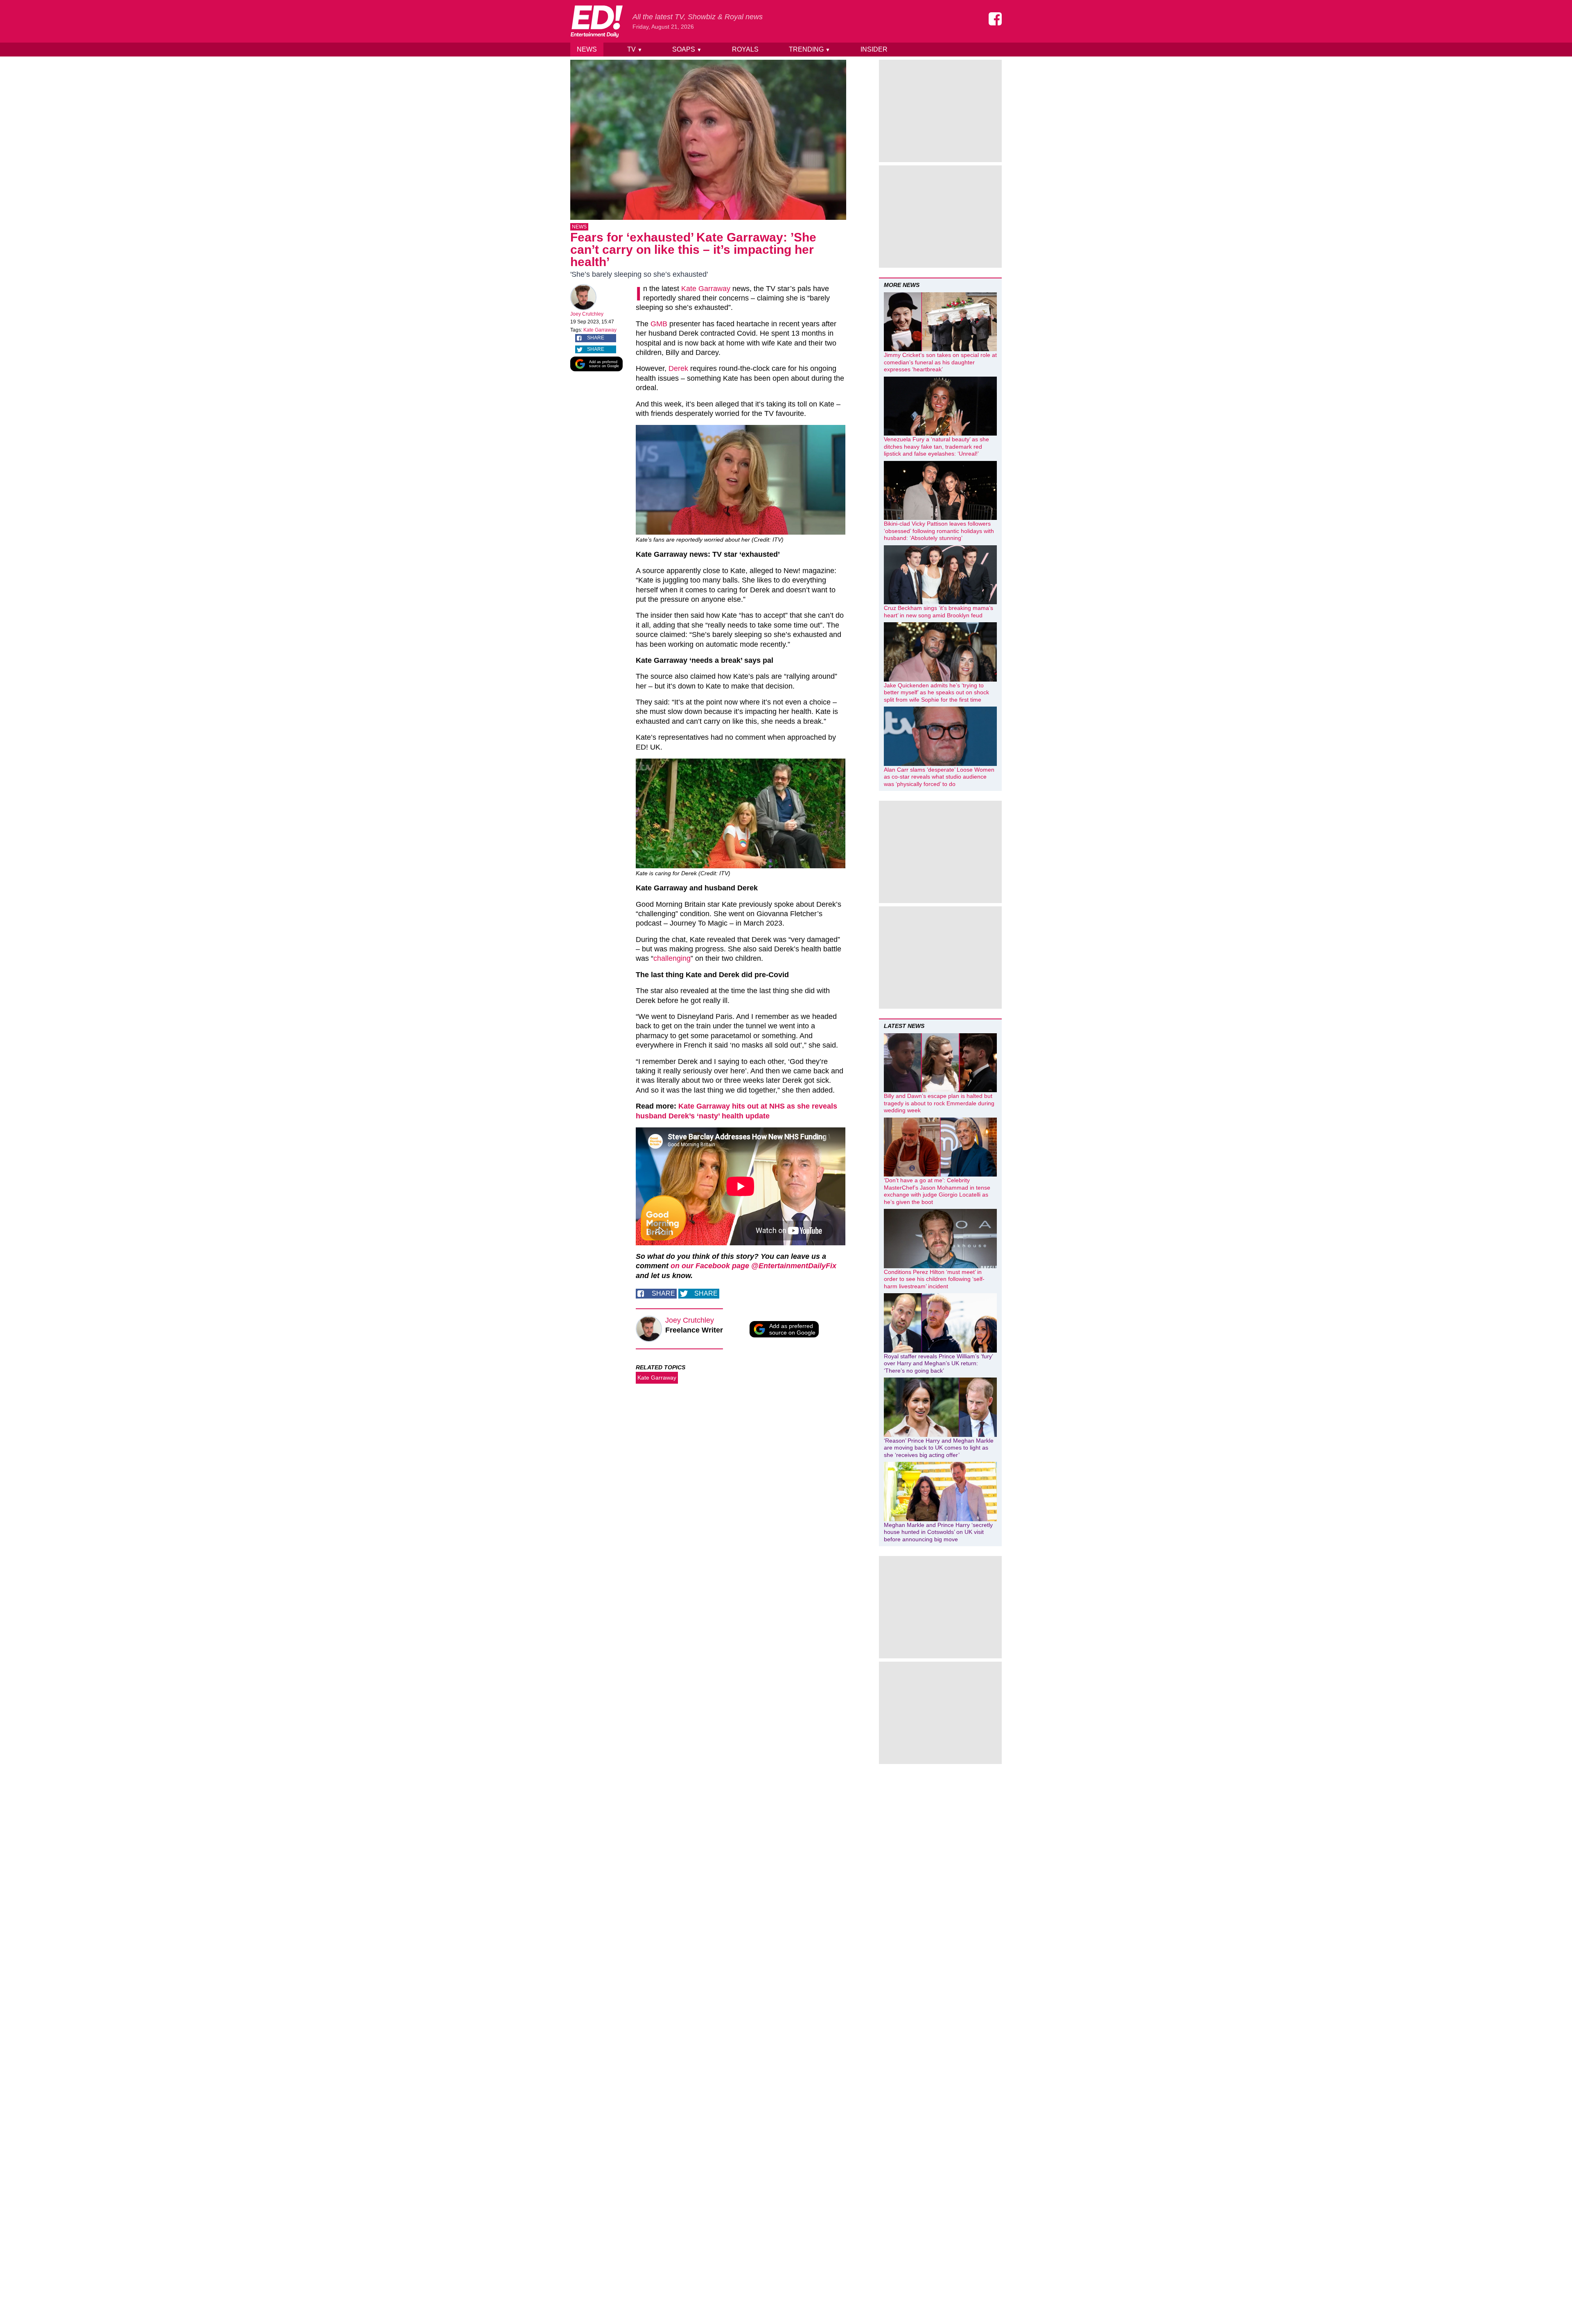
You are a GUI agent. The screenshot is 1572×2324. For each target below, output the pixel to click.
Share (596, 338)
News (587, 49)
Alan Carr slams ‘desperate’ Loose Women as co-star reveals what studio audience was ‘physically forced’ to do (939, 777)
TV (635, 49)
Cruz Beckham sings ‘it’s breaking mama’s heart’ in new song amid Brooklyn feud (938, 612)
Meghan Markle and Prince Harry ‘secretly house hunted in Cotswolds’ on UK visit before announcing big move (938, 1532)
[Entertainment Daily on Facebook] (995, 19)
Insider (874, 49)
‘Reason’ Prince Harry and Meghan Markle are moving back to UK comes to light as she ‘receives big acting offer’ (939, 1448)
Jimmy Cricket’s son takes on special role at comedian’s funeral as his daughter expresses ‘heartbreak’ (940, 362)
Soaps (687, 49)
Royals (745, 49)
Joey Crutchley (587, 314)
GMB (659, 324)
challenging (672, 958)
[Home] (596, 21)
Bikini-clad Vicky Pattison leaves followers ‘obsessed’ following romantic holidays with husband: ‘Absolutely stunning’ (939, 531)
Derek (678, 368)
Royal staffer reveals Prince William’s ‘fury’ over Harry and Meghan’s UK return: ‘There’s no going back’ (938, 1363)
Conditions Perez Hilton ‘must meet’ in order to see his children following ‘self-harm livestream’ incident (934, 1279)
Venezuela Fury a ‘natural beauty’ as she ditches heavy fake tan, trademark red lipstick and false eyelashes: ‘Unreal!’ (936, 446)
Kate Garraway (600, 330)
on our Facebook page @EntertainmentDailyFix (753, 1266)
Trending (810, 49)
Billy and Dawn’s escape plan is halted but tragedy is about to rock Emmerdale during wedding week (939, 1103)
